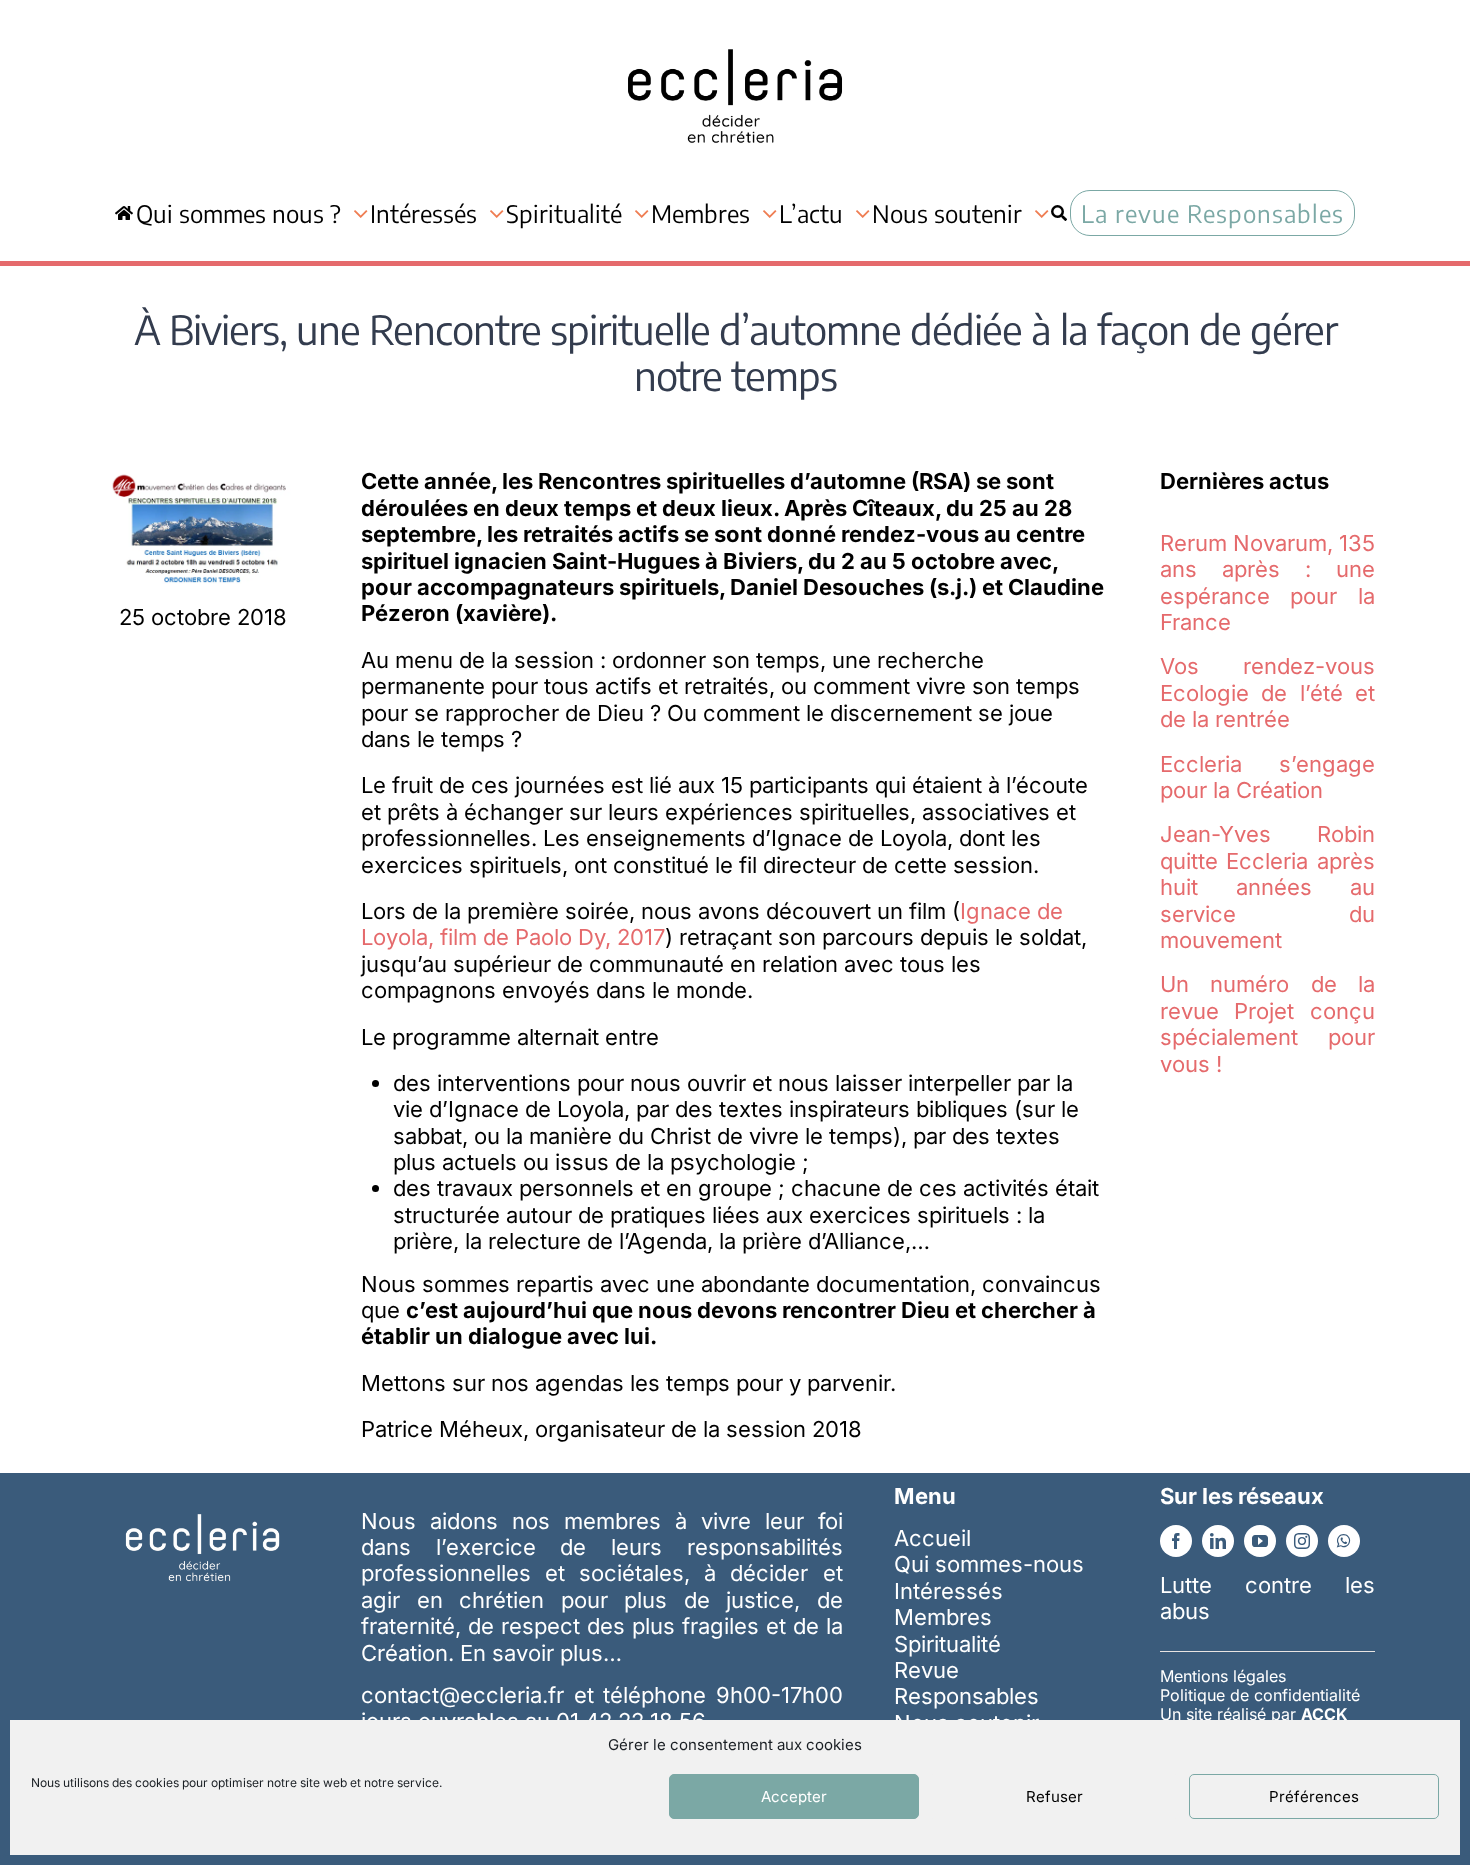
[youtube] (1260, 1541)
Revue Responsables (966, 1683)
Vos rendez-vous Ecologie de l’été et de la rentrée (1267, 692)
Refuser (1054, 1796)
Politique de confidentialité (1260, 1695)
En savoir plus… (541, 1653)
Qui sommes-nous (989, 1564)
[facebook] (1176, 1541)
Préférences (1314, 1796)
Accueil (932, 1538)
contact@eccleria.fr (467, 1695)
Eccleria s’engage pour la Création (1267, 777)
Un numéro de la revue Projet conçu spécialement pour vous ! (1267, 1023)
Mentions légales (1223, 1676)
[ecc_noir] (735, 31)
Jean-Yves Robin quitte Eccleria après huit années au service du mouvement (1267, 887)
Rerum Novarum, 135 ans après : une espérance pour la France (1267, 582)
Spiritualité (947, 1644)
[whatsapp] (1344, 1541)
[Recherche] (1059, 213)
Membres (943, 1617)
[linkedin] (1218, 1541)
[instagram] (1302, 1541)
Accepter (794, 1796)
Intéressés (948, 1591)
